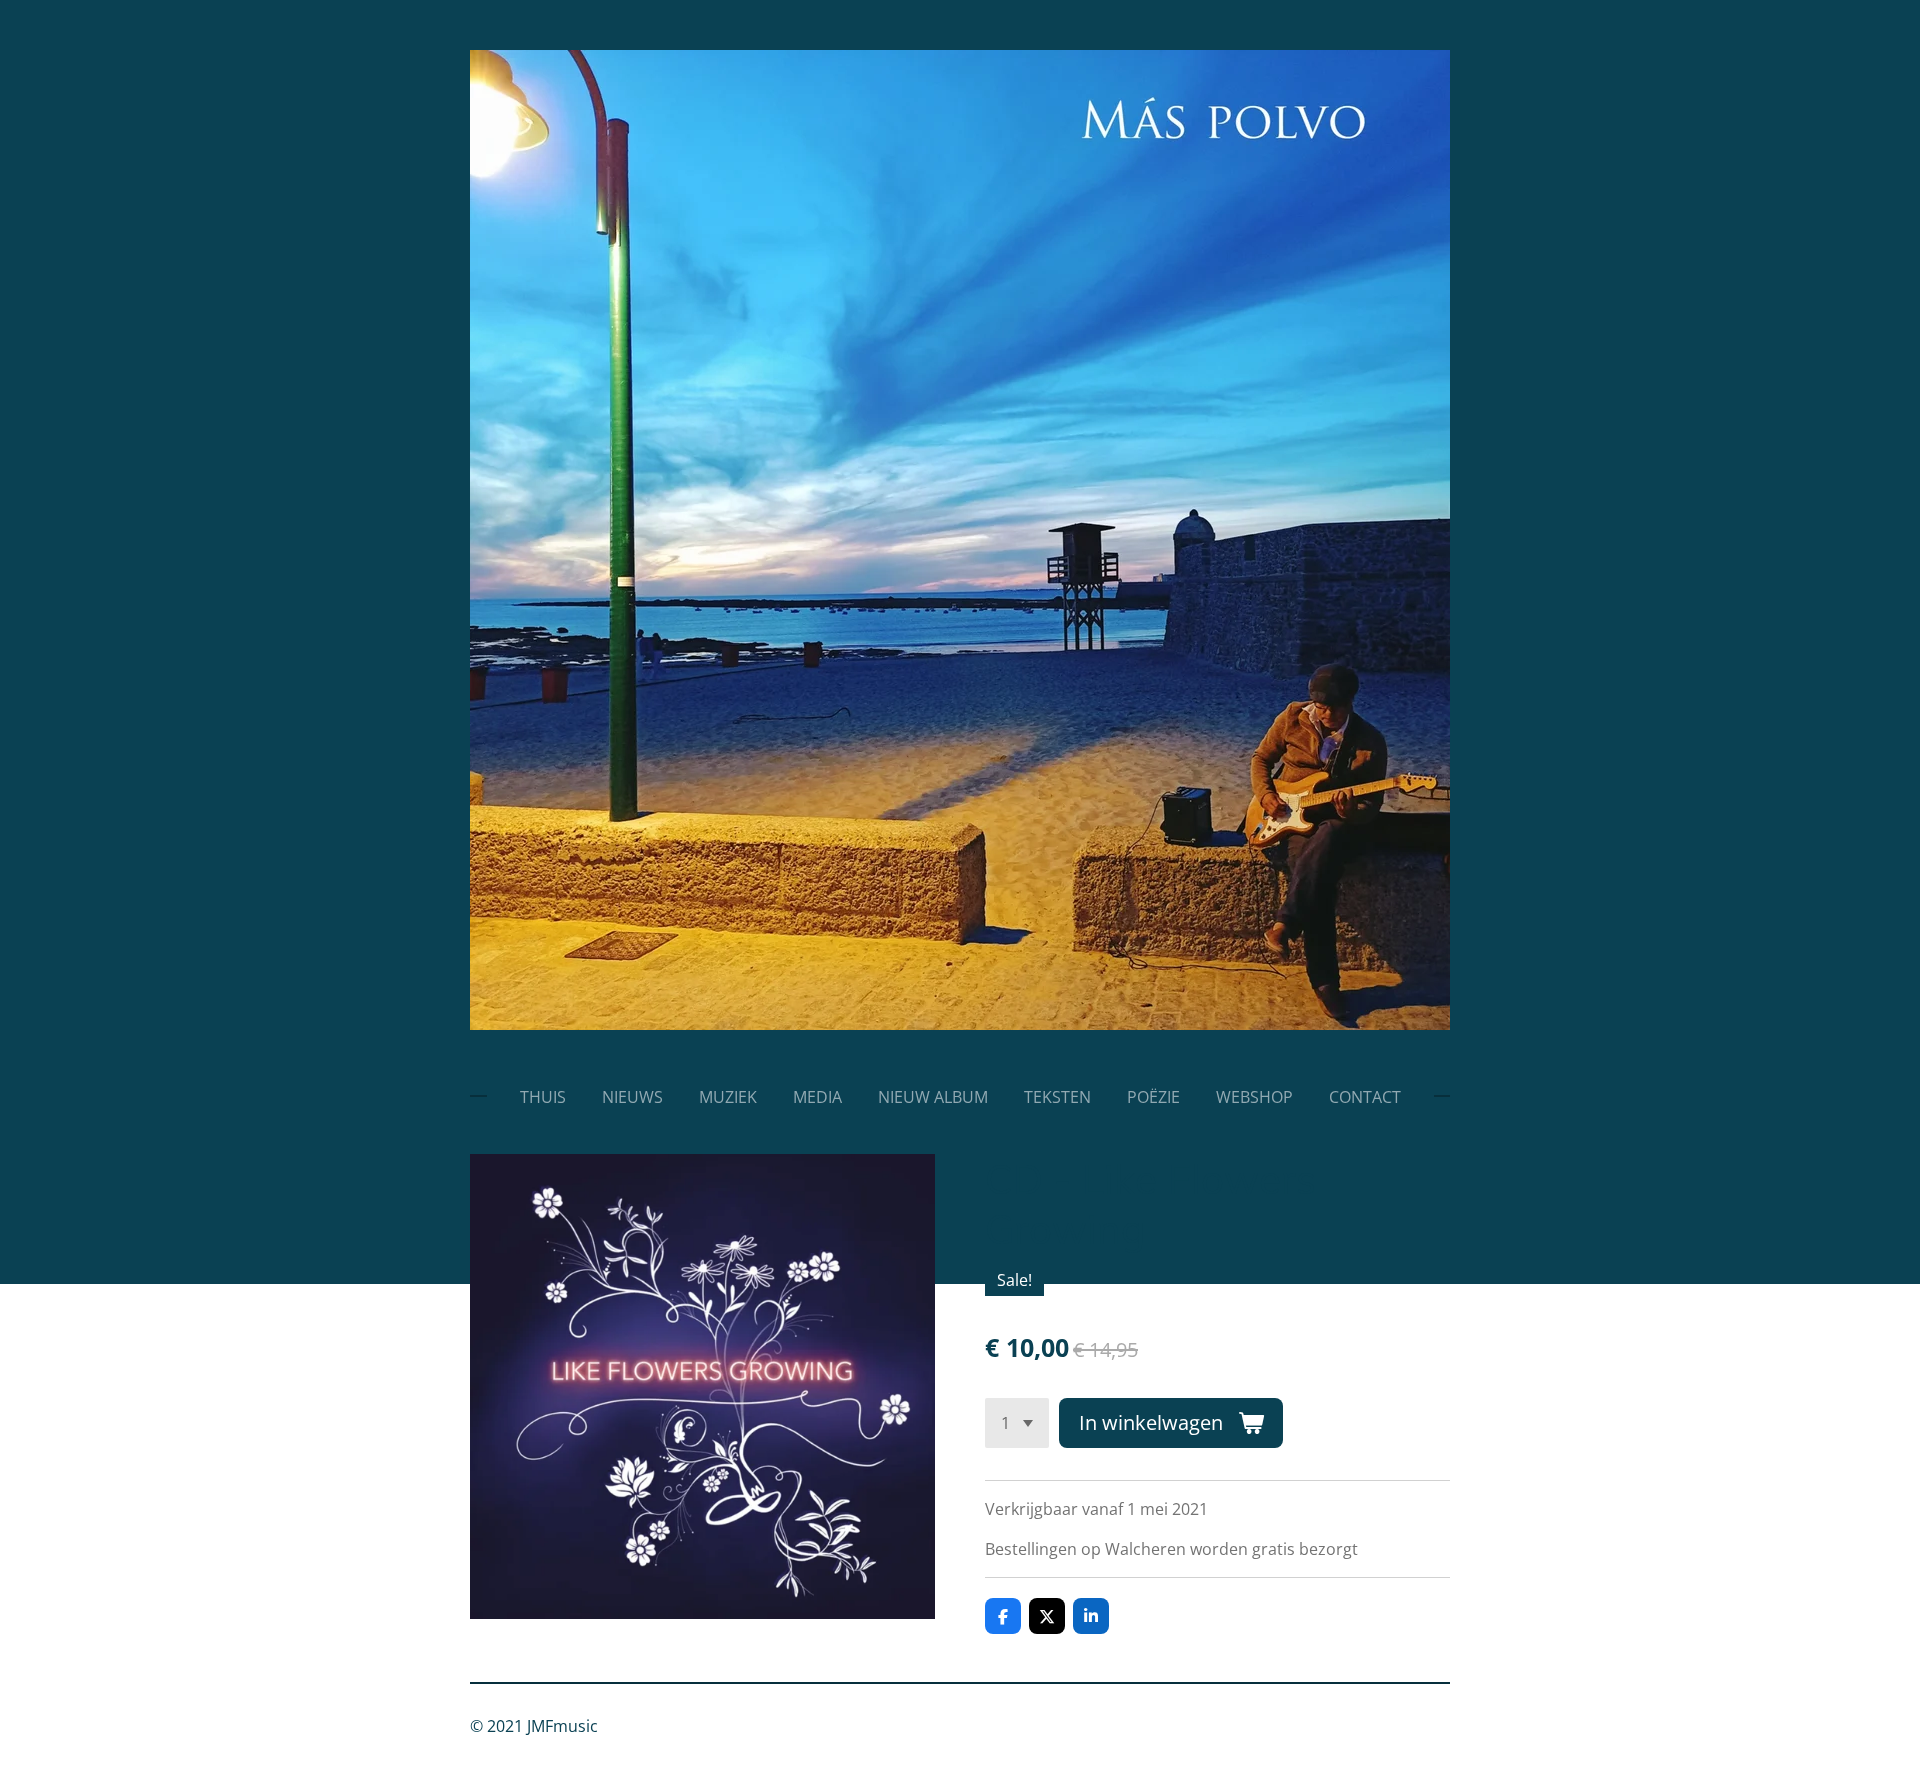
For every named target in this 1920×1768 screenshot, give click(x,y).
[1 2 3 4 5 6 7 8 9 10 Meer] (1017, 1423)
